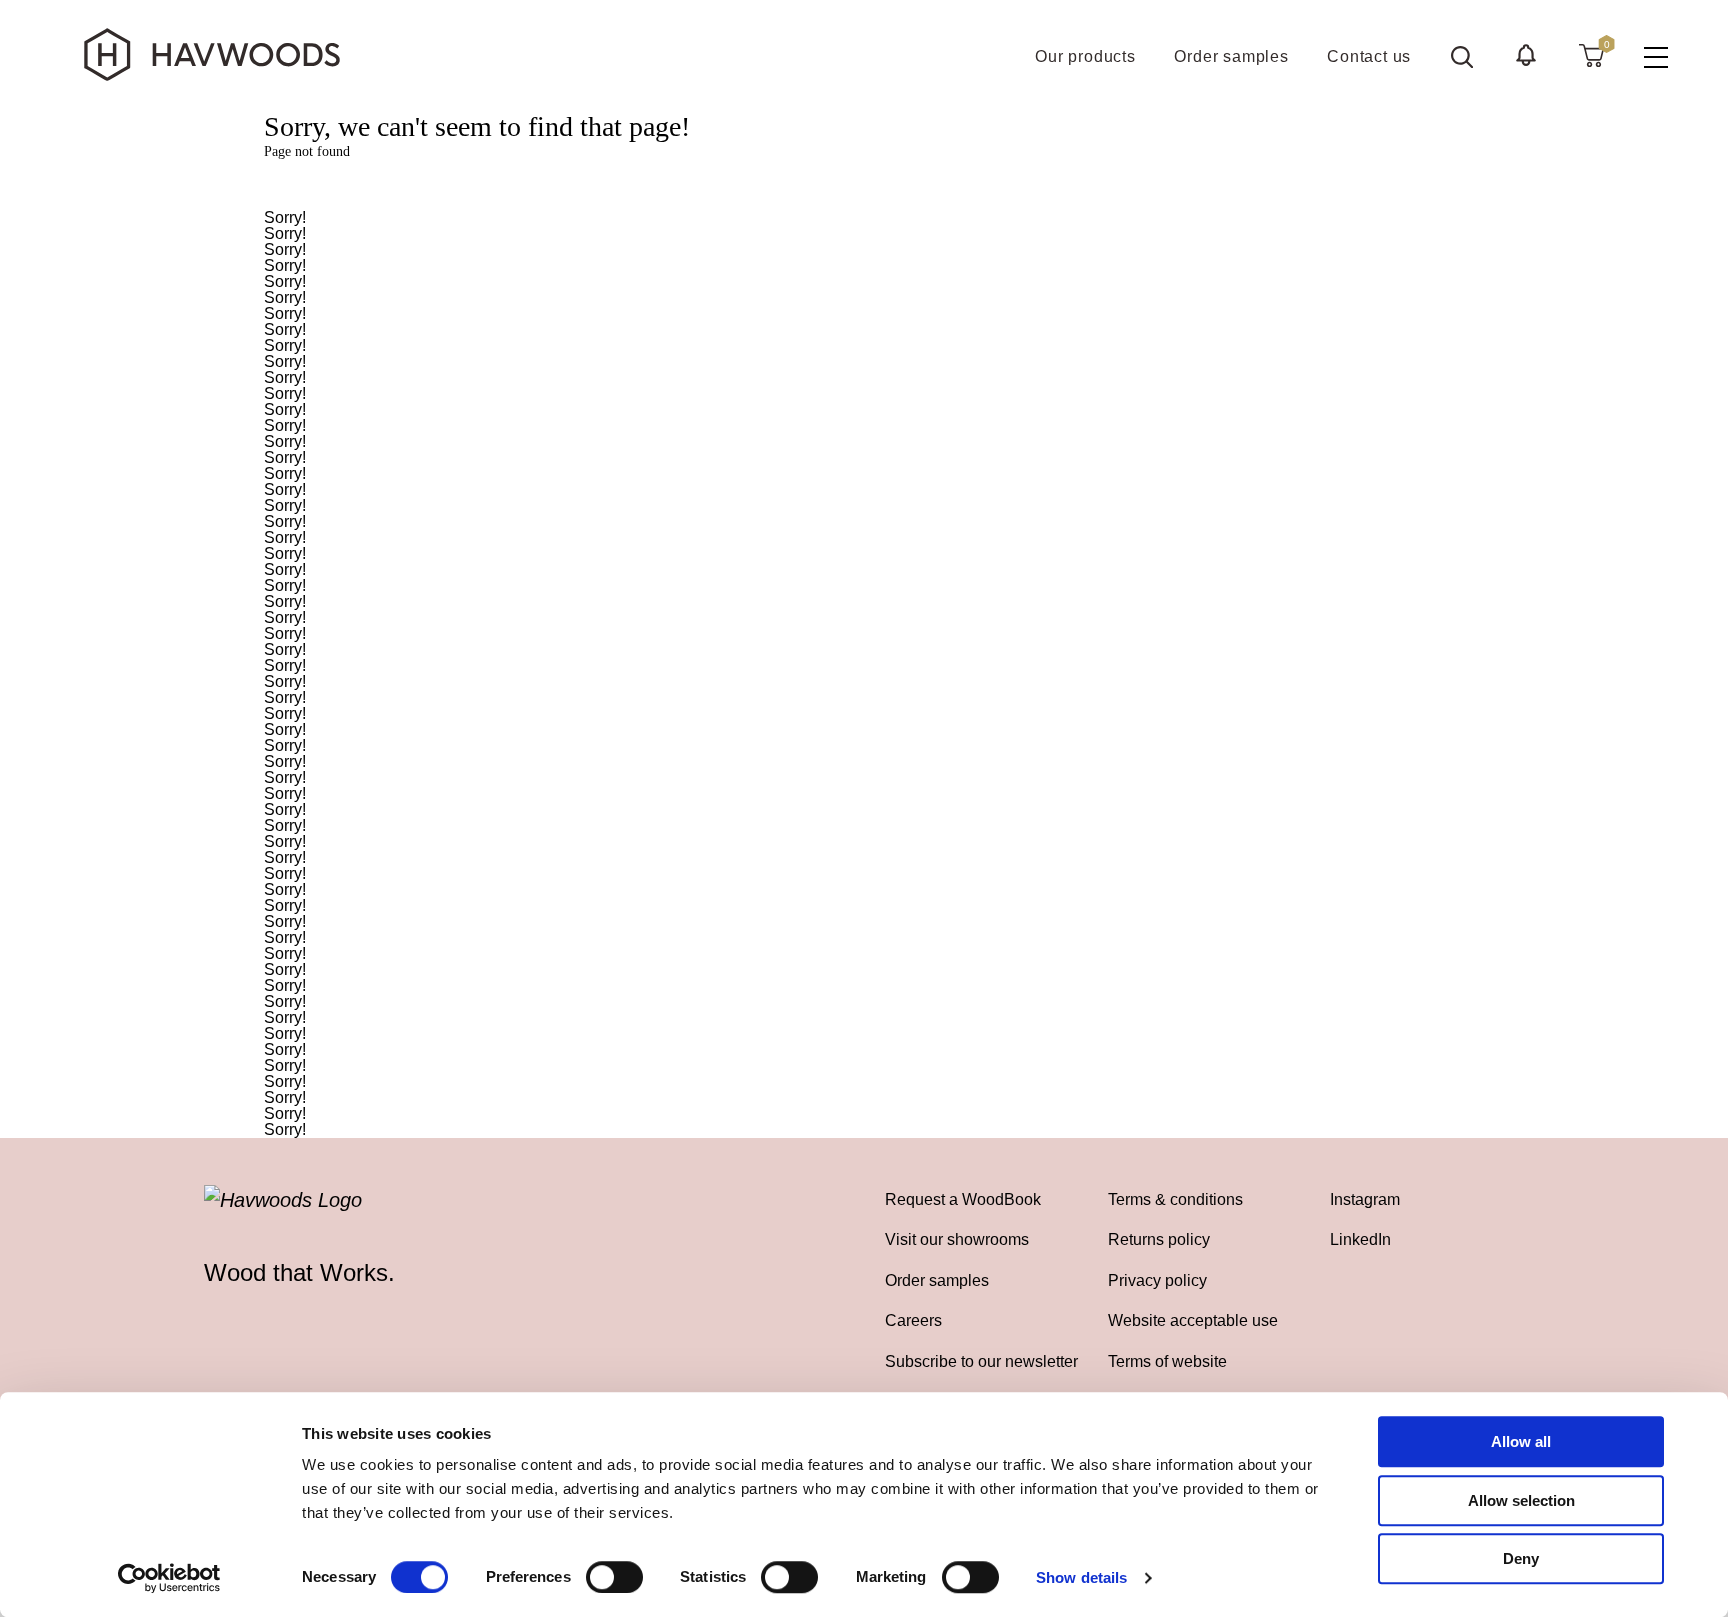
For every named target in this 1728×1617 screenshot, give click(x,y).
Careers (913, 1320)
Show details (1081, 1577)
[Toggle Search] (1462, 57)
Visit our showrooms (957, 1239)
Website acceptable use (1193, 1320)
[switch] (614, 1577)
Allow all (1521, 1441)
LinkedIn (1360, 1239)
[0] (1591, 55)
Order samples (937, 1280)
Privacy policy (1157, 1280)
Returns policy (1159, 1239)
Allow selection (1521, 1500)
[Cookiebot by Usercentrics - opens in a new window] (169, 1578)
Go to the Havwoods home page (864, 185)
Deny (1521, 1558)
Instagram (1365, 1199)
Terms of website (1167, 1361)
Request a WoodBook (963, 1199)
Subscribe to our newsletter (981, 1361)
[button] (1526, 55)
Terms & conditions (1175, 1199)
